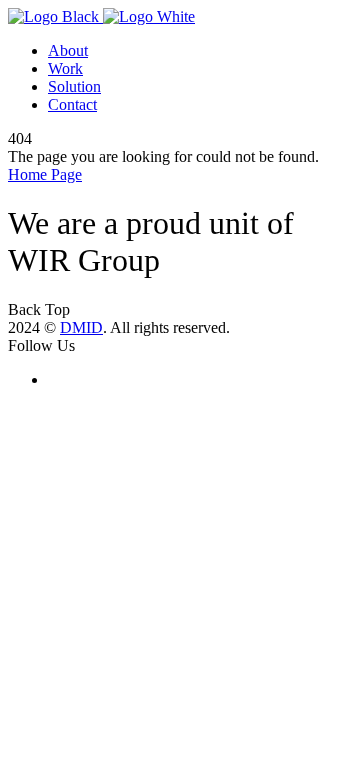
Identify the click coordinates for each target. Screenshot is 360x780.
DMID (81, 327)
